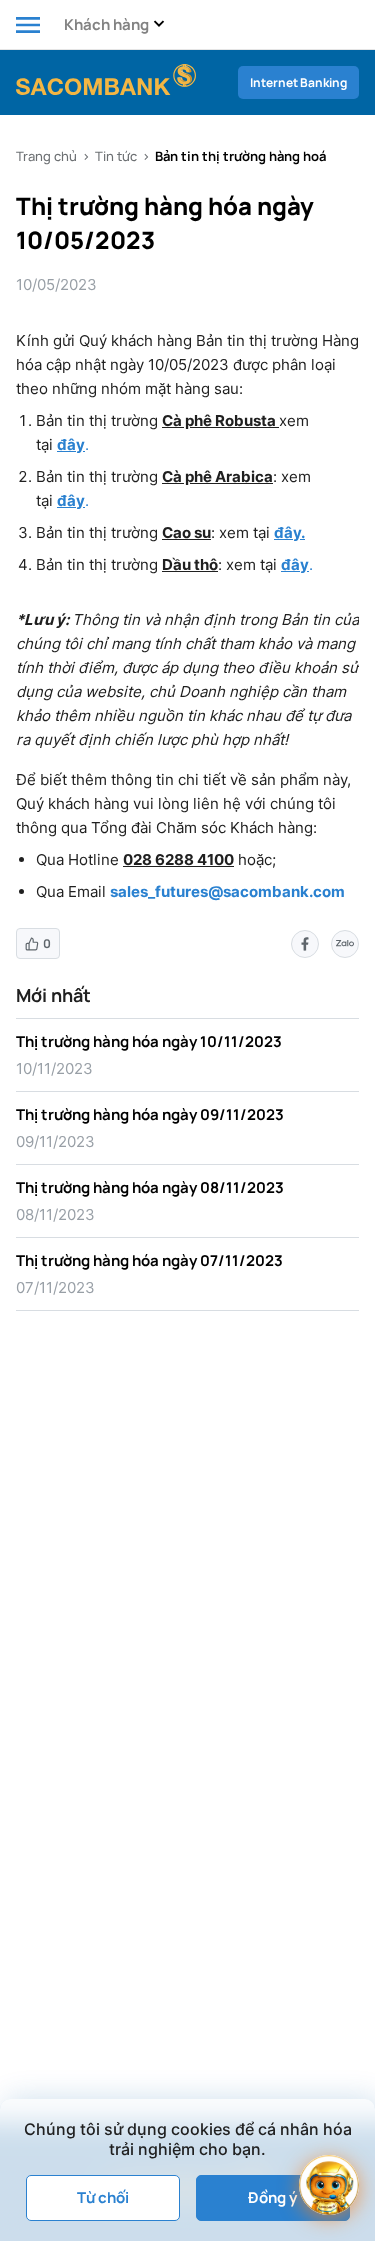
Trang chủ (46, 156)
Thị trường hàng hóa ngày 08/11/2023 (150, 1187)
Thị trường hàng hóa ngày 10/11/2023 (149, 1041)
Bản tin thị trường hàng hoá (240, 156)
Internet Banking (298, 82)
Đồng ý (272, 2197)
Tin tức (116, 156)
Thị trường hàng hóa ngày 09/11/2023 (150, 1114)
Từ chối (103, 2197)
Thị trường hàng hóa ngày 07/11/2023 (149, 1260)
